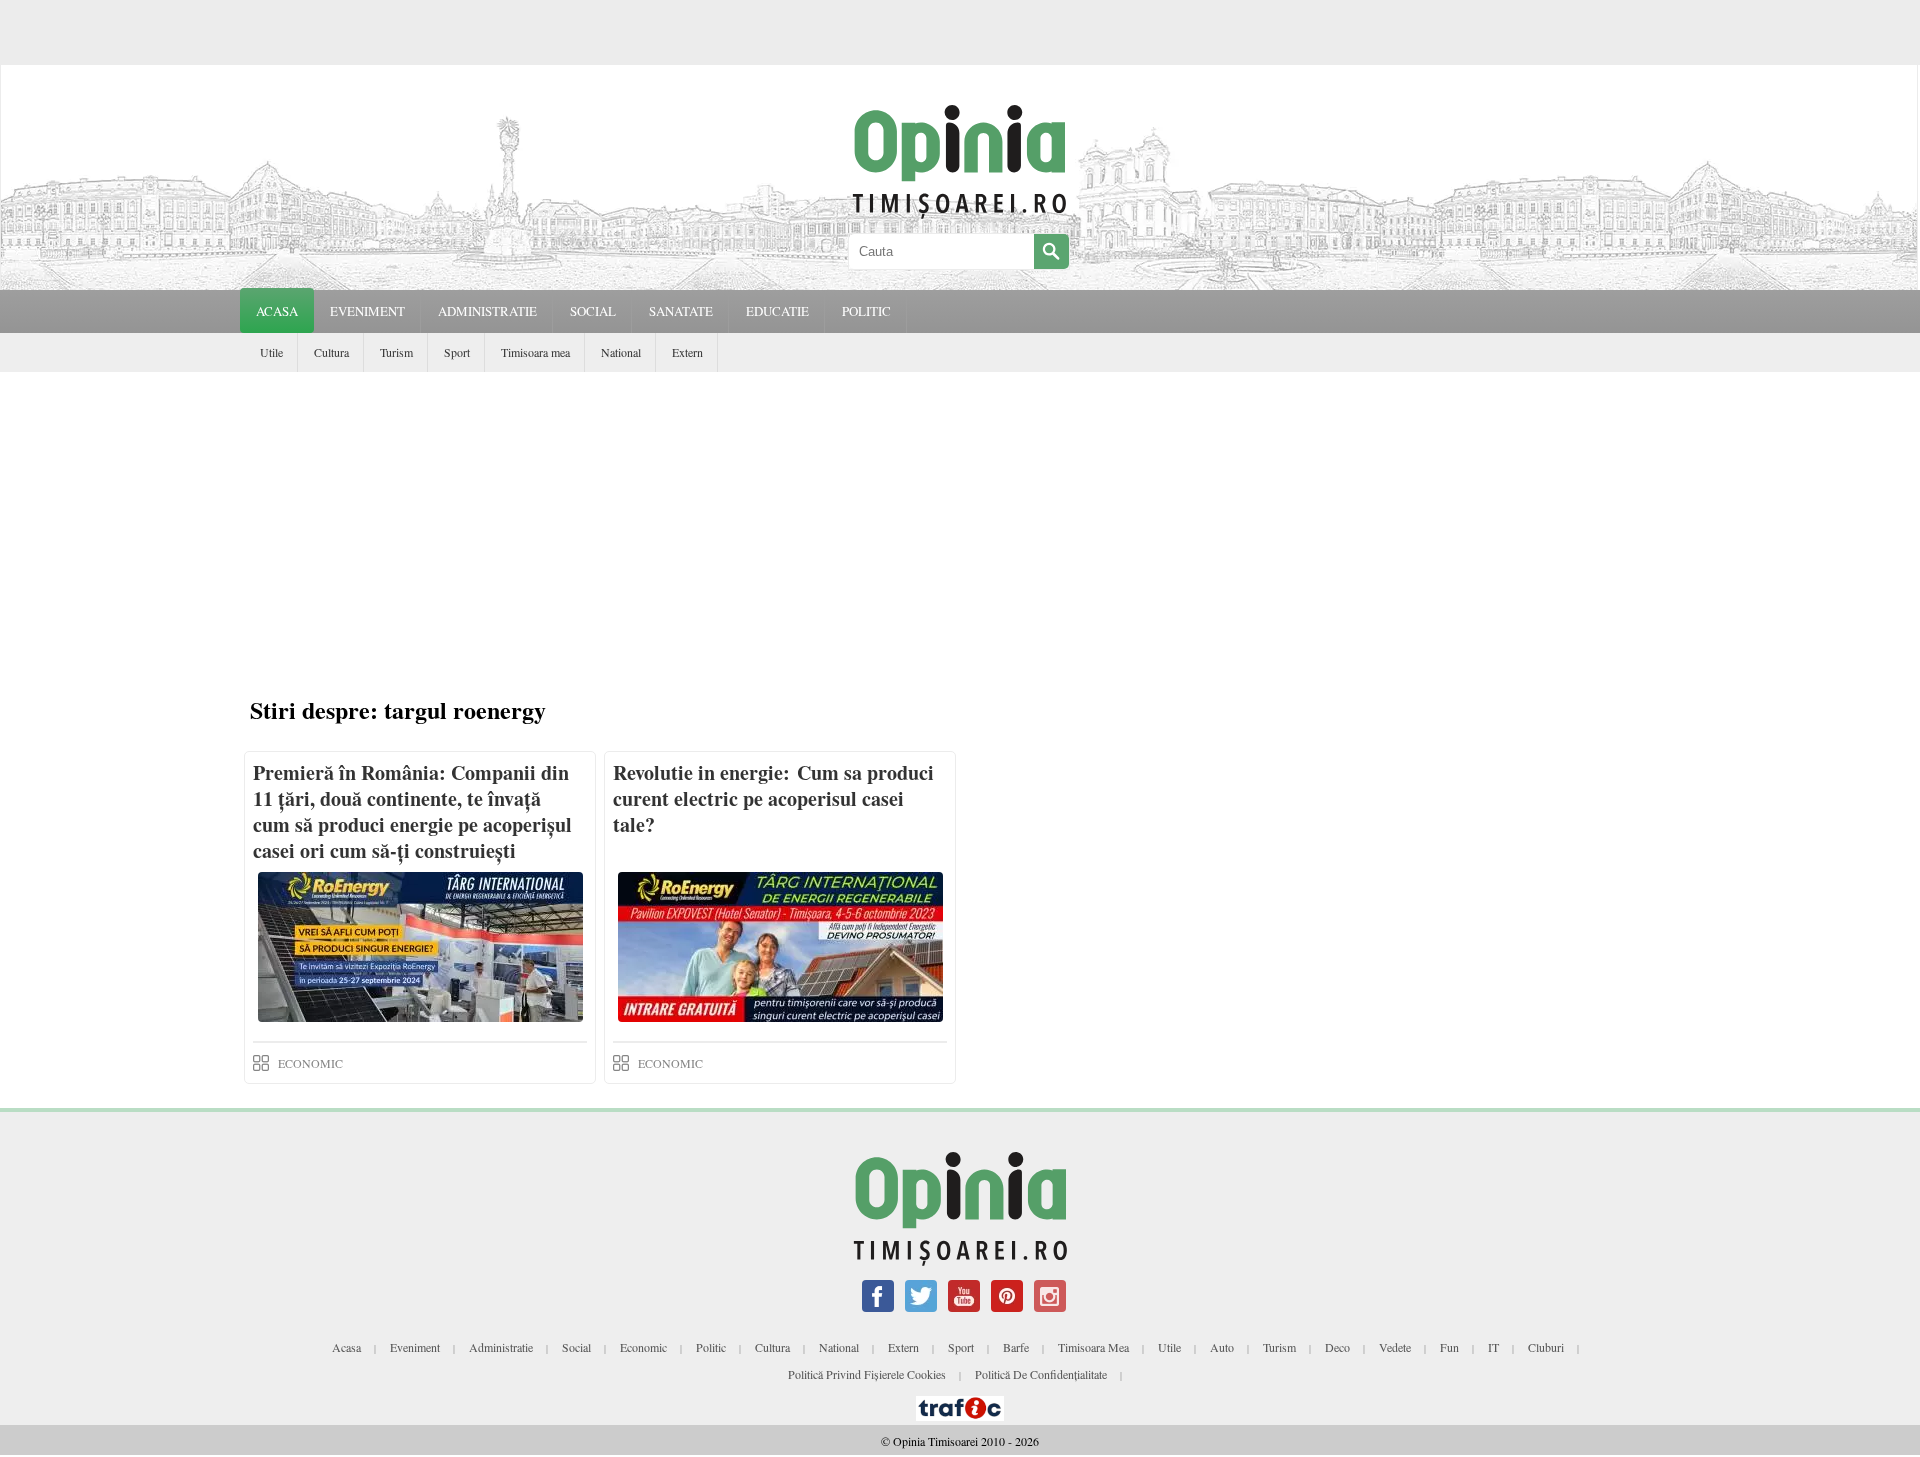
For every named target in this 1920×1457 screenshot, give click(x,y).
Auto (1222, 1347)
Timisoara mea (535, 352)
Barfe (1016, 1347)
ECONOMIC (310, 1063)
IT (1493, 1347)
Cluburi (1546, 1347)
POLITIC (866, 311)
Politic (711, 1347)
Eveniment (415, 1347)
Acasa (277, 311)
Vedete (1395, 1347)
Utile (271, 352)
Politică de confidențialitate (1041, 1374)
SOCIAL (593, 311)
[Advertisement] (960, 522)
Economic (643, 1347)
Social (576, 1347)
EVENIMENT (367, 311)
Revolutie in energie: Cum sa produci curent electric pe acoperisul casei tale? (773, 798)
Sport (457, 352)
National (621, 352)
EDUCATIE (777, 311)
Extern (687, 352)
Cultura (331, 352)
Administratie (501, 1347)
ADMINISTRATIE (487, 311)
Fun (1449, 1347)
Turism (396, 352)
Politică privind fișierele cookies (867, 1374)
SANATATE (681, 311)
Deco (1337, 1347)
